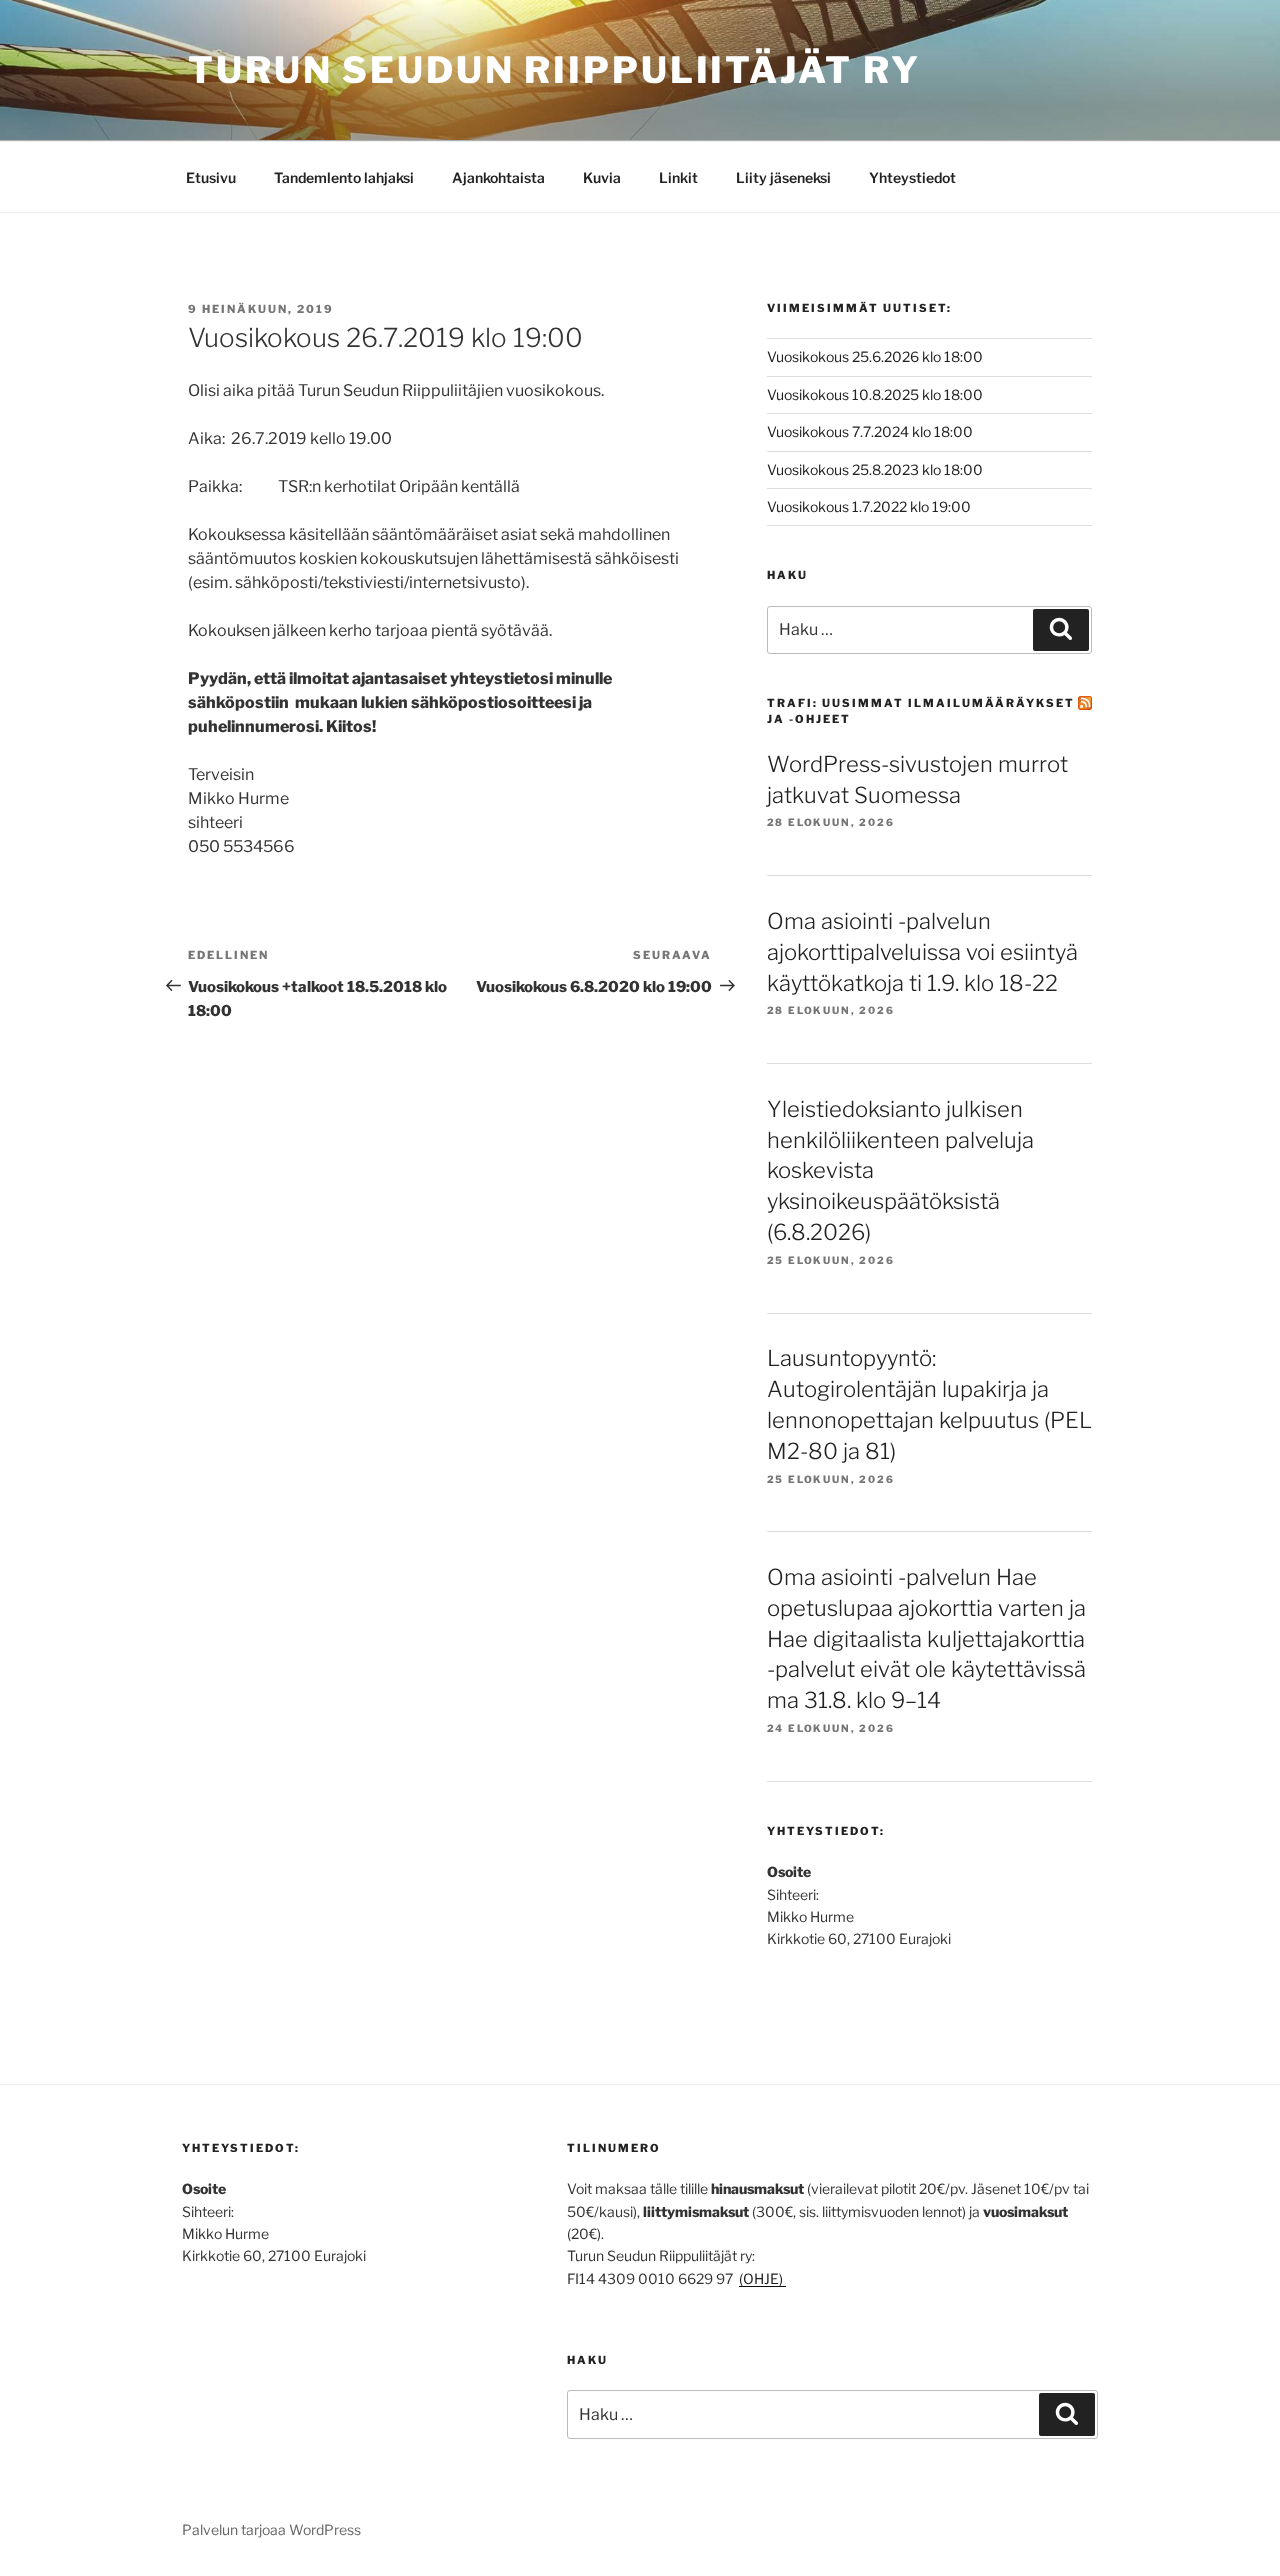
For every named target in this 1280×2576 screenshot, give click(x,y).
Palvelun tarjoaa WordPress (271, 2529)
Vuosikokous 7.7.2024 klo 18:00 (870, 431)
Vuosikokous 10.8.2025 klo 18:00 (875, 394)
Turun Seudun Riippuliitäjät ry (554, 70)
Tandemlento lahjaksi (344, 177)
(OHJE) (762, 2278)
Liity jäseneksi (783, 177)
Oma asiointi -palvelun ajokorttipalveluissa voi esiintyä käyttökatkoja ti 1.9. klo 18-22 (922, 952)
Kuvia (602, 177)
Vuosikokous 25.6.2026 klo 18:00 (875, 356)
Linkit (678, 177)
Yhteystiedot (912, 177)
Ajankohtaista (498, 177)
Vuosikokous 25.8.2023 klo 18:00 (875, 469)
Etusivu (211, 177)
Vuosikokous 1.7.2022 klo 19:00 (869, 506)
